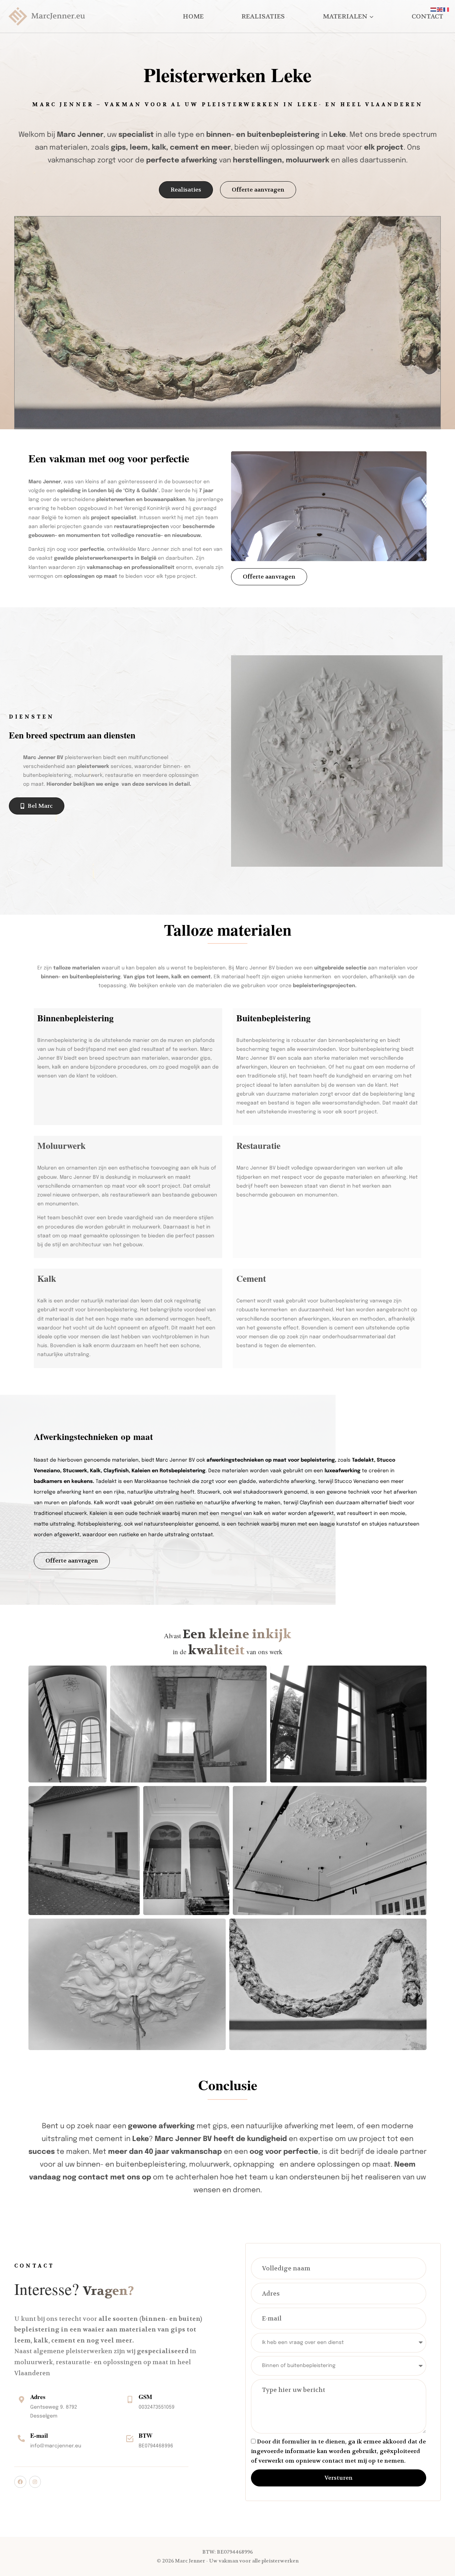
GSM (145, 2397)
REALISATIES (263, 17)
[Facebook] (20, 2482)
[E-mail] (21, 2438)
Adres (38, 2397)
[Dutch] (434, 10)
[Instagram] (35, 2482)
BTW (146, 2435)
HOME (193, 17)
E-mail (39, 2435)
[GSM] (130, 2400)
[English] (440, 10)
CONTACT (427, 17)
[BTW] (130, 2438)
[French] (446, 10)
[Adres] (21, 2400)
